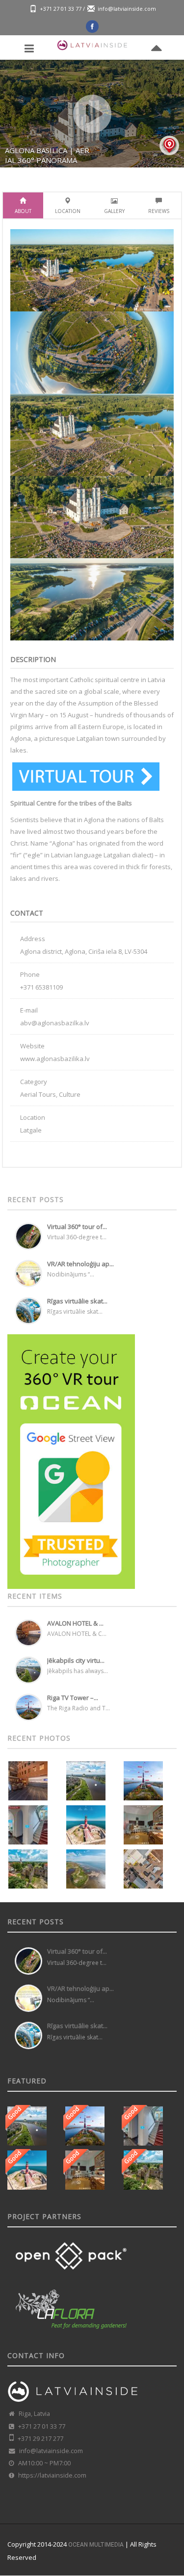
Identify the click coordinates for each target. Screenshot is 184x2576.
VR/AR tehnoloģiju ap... (80, 1264)
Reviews (159, 211)
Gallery (114, 211)
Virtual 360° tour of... (77, 1227)
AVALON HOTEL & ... (75, 1623)
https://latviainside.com (52, 2475)
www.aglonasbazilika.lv (55, 1059)
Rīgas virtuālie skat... (77, 1301)
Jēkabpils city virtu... (76, 1660)
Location (68, 211)
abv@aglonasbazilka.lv (55, 1023)
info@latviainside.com (127, 9)
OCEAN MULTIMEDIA (96, 2545)
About (23, 211)
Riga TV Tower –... (73, 1698)
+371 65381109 (41, 987)
